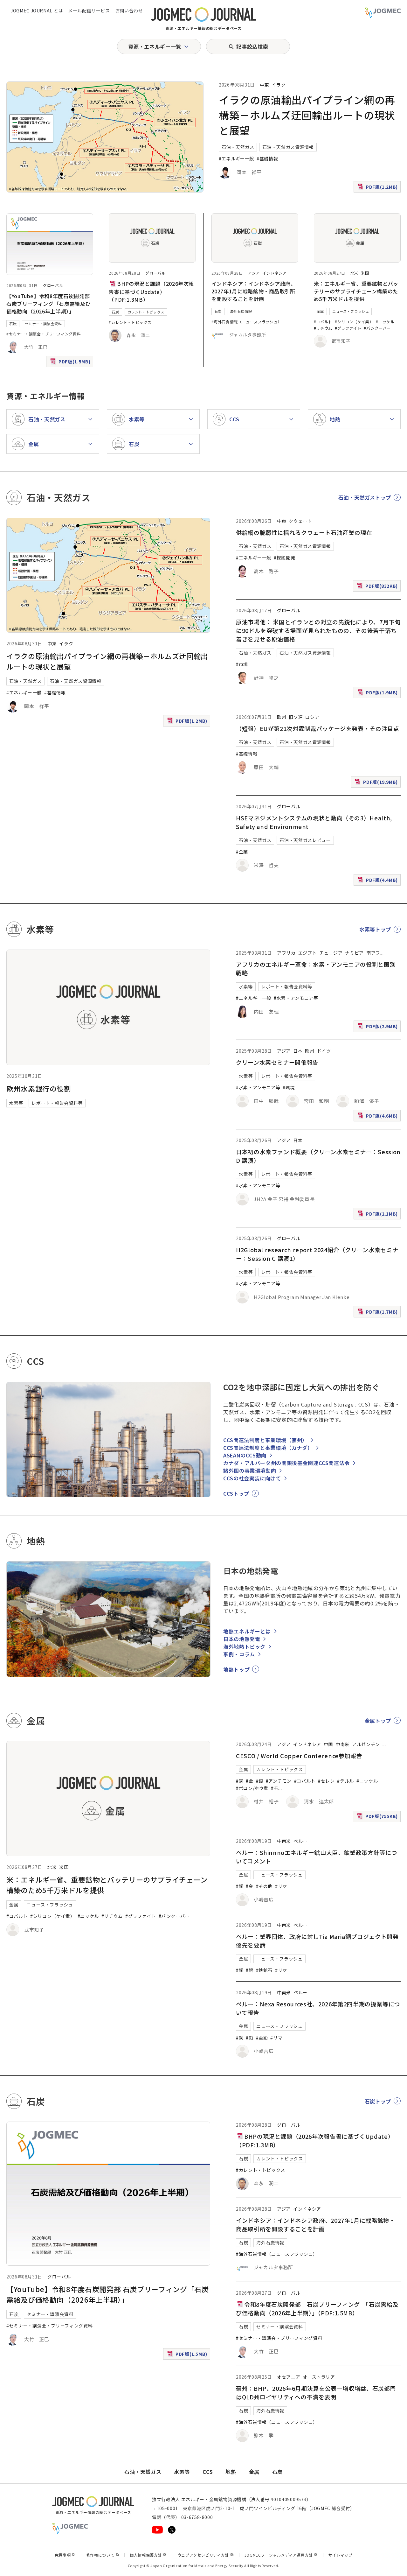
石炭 (13, 324)
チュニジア (331, 953)
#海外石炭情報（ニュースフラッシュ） (247, 322)
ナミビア (354, 953)
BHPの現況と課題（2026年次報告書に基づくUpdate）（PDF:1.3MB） (151, 291)
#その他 (264, 1886)
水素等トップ (375, 929)
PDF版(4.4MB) (378, 881)
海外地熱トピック (244, 1646)
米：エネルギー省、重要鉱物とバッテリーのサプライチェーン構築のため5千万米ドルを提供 (356, 291)
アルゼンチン (366, 1744)
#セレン (326, 1781)
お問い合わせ (129, 11)
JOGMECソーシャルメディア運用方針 (281, 2555)
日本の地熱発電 (242, 1639)
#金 (249, 1781)
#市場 (242, 664)
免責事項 (65, 2555)
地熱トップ (236, 1669)
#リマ (281, 1886)
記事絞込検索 (252, 46)
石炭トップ (378, 2101)
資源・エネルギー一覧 (155, 46)
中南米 (342, 1744)
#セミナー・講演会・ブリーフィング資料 (44, 334)
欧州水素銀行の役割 (39, 1088)
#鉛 (249, 2038)
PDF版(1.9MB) (378, 694)
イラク (279, 85)
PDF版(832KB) (378, 587)
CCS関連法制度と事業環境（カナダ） (268, 1448)
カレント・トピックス (146, 312)
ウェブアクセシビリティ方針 (206, 2555)
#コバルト (323, 322)
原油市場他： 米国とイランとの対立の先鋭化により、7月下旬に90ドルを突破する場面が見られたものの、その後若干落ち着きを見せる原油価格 (318, 630)
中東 (264, 85)
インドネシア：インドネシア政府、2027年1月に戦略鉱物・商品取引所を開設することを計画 (254, 291)
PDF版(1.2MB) (378, 188)
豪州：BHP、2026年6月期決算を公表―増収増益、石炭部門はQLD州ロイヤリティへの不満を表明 (316, 2393)
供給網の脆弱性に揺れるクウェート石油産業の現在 (304, 532)
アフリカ (286, 953)
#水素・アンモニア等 (296, 998)
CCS (208, 2472)
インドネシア (274, 273)
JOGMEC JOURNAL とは (37, 11)
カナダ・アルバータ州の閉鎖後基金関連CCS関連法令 (286, 1463)
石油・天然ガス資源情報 (288, 147)
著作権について (103, 2555)
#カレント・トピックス (130, 322)
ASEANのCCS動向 (245, 1455)
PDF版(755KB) (378, 1818)
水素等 (16, 1103)
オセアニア (289, 2377)
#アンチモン (279, 1781)
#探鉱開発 (284, 558)
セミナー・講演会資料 (43, 324)
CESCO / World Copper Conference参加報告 (299, 1756)
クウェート (300, 521)
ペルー (300, 1841)
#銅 (240, 1781)
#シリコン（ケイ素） (354, 322)
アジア (254, 273)
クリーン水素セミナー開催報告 (277, 1062)
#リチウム (323, 328)
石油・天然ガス (238, 147)
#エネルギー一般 (236, 158)
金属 (320, 311)
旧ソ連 (296, 717)
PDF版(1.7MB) (378, 1313)
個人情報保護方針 (148, 2555)
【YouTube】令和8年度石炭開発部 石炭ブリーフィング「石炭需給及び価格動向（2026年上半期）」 (48, 304)
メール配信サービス (89, 11)
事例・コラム (239, 1654)
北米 (354, 273)
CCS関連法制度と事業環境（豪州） (265, 1440)
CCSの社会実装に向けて (252, 1478)
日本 (298, 1051)
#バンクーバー (377, 328)
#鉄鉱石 (264, 1970)
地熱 (231, 2472)
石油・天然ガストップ (365, 497)
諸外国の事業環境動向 (250, 1470)
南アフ (373, 953)
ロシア (312, 717)
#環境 (289, 1087)
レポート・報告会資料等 (57, 1103)
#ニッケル (385, 322)
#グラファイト (348, 328)
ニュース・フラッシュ (351, 311)
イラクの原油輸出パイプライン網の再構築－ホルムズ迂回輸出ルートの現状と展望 (307, 115)
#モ (275, 1788)
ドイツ (324, 1051)
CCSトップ (236, 1493)
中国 (328, 1744)
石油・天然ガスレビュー (305, 840)
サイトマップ (341, 2555)
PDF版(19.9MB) (377, 783)
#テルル (345, 1781)
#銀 (260, 1781)
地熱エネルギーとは (247, 1631)
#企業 (242, 852)
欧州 (282, 717)
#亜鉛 (262, 2038)
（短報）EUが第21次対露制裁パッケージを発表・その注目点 (318, 728)
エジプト (308, 953)
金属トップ (378, 1721)
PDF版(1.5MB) (71, 363)
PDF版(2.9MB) (378, 1028)
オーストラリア (319, 2377)
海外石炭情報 (241, 311)
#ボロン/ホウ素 (252, 1788)
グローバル (53, 285)
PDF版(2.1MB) (378, 1215)
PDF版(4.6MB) (378, 1117)
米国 (365, 273)
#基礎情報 (267, 158)
